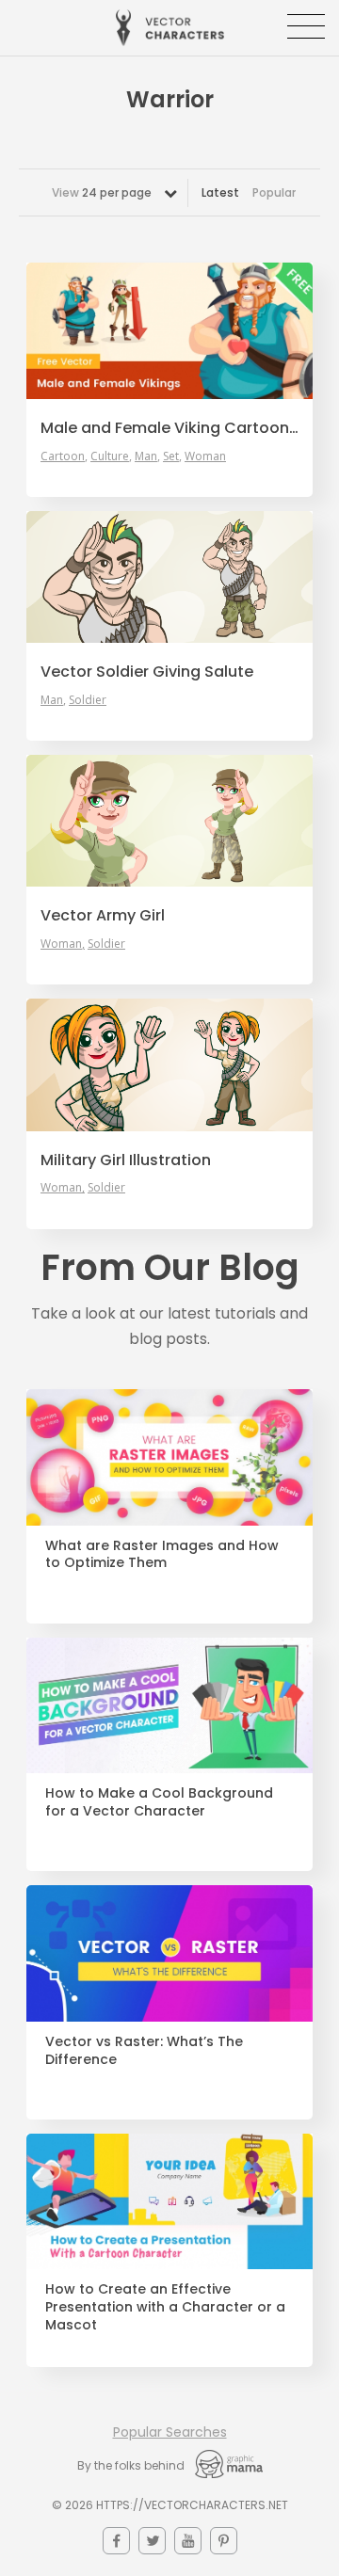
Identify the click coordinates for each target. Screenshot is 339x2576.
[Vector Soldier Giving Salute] (169, 577)
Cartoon (63, 456)
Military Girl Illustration (126, 1160)
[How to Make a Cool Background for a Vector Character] (169, 1706)
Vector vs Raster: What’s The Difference (144, 2051)
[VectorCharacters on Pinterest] (224, 2541)
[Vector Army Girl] (169, 821)
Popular (274, 192)
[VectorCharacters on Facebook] (116, 2541)
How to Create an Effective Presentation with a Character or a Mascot (165, 2307)
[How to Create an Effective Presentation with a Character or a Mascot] (169, 2202)
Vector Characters (170, 28)
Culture (110, 456)
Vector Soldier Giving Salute (147, 672)
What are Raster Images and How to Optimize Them (162, 1555)
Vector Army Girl (103, 916)
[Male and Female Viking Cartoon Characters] (169, 331)
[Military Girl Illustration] (169, 1064)
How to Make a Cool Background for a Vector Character (159, 1802)
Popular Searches (170, 2432)
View (102, 192)
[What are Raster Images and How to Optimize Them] (169, 1457)
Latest (220, 192)
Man (146, 456)
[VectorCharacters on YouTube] (188, 2541)
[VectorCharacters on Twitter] (152, 2541)
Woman (205, 456)
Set (171, 456)
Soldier (88, 700)
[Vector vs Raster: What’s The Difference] (169, 1953)
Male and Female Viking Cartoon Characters (169, 428)
